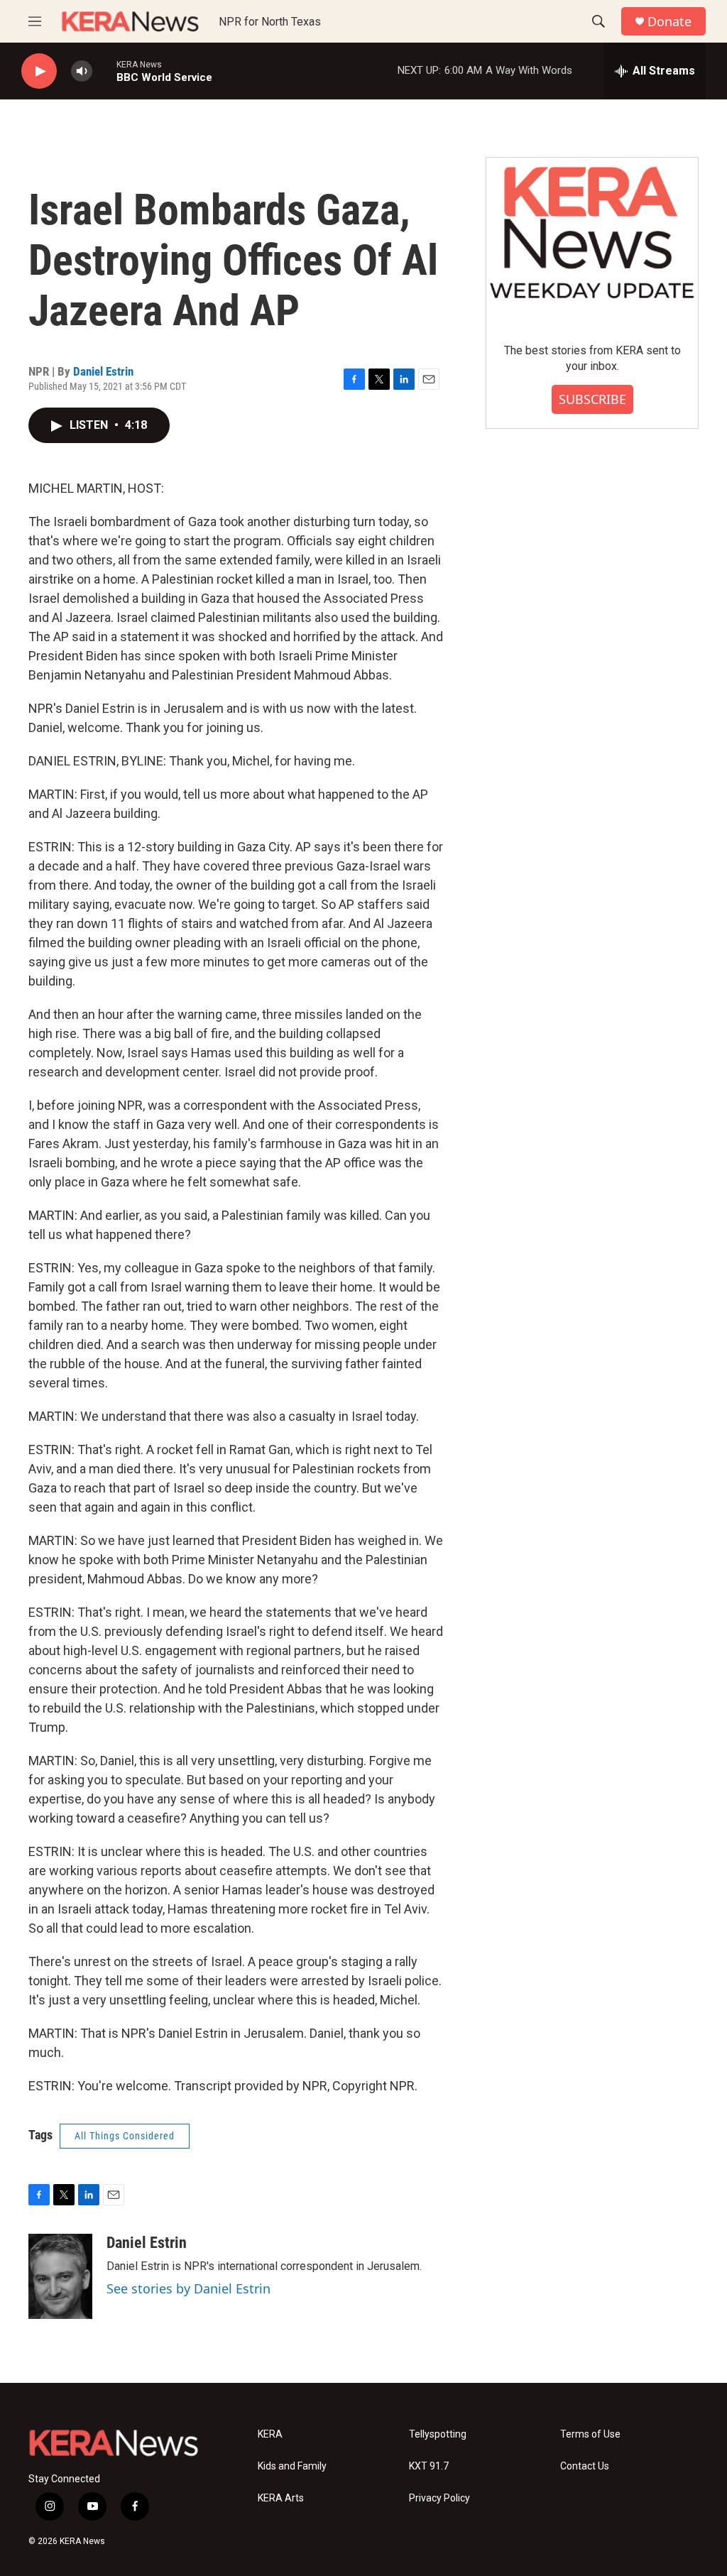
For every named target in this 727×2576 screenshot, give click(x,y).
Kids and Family (292, 2466)
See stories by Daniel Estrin (188, 2288)
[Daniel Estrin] (60, 2276)
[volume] (82, 71)
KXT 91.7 (429, 2466)
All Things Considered (125, 2136)
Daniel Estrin (103, 371)
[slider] (104, 71)
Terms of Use (590, 2434)
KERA (270, 2434)
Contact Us (585, 2466)
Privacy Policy (439, 2498)
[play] (39, 71)
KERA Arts (281, 2498)
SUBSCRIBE (592, 399)
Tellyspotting (438, 2434)
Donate (669, 22)
